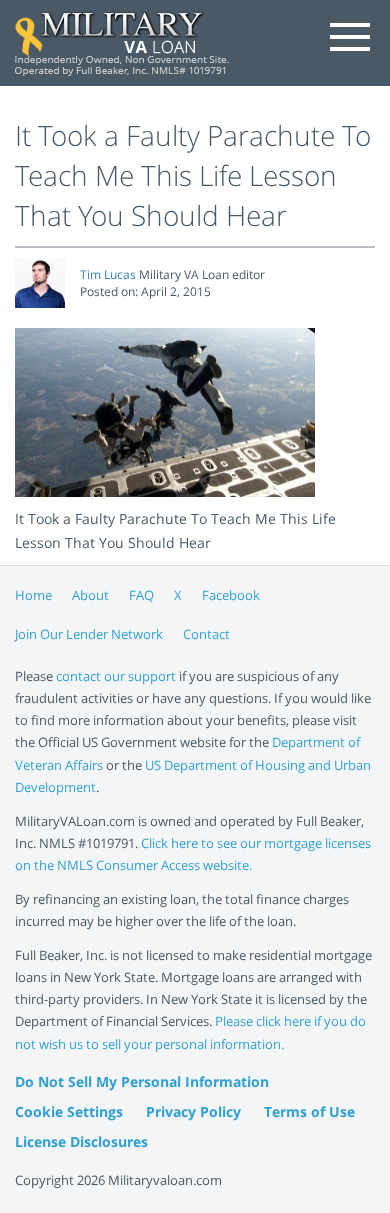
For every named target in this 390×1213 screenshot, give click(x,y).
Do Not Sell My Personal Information (142, 1081)
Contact (206, 634)
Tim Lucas (108, 274)
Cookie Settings (69, 1111)
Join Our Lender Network (89, 634)
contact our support (116, 676)
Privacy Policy (193, 1111)
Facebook (231, 595)
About (90, 595)
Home (33, 595)
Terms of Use (309, 1111)
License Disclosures (81, 1141)
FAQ (141, 595)
